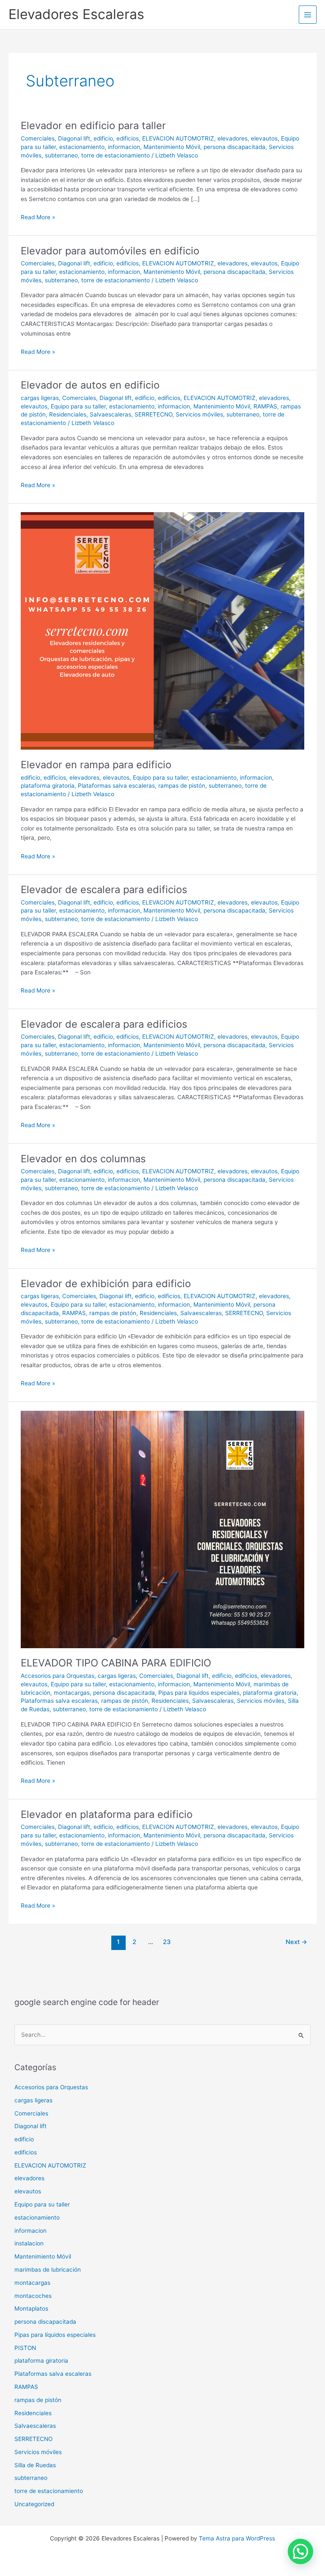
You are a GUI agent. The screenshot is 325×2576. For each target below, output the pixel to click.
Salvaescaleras (110, 414)
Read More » (38, 217)
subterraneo (61, 155)
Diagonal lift (74, 138)
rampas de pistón (182, 786)
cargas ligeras (40, 398)
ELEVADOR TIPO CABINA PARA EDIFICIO (116, 1663)
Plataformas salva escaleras (116, 786)
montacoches (33, 2296)
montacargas (72, 1693)
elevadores (233, 138)
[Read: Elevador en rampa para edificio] (162, 631)
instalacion (29, 2243)
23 (167, 1942)
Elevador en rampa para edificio (96, 765)
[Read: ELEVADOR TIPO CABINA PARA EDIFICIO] (162, 1529)
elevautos (264, 138)
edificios (128, 138)
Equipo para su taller (78, 406)
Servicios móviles (199, 414)
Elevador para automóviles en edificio (110, 251)
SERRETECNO (153, 414)
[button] (300, 2551)
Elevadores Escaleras (76, 14)
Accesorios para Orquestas (58, 1676)
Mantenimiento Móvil (172, 147)
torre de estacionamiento (116, 155)
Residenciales (68, 414)
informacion (124, 147)
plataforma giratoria (48, 786)
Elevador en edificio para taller (93, 125)
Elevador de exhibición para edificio (106, 1284)
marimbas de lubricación (48, 2270)
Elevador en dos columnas (83, 1159)
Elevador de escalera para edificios (104, 889)
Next (296, 1942)
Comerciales (38, 138)
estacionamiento (82, 147)
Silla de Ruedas (35, 2465)
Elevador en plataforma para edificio (107, 1814)
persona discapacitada (234, 147)
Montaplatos (31, 2308)
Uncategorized (34, 2504)
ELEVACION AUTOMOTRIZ (178, 138)
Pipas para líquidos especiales (199, 1693)
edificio (103, 138)
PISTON (25, 2348)
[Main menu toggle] (308, 15)
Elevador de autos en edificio (90, 385)
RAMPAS (265, 406)
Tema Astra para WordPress (237, 2538)
